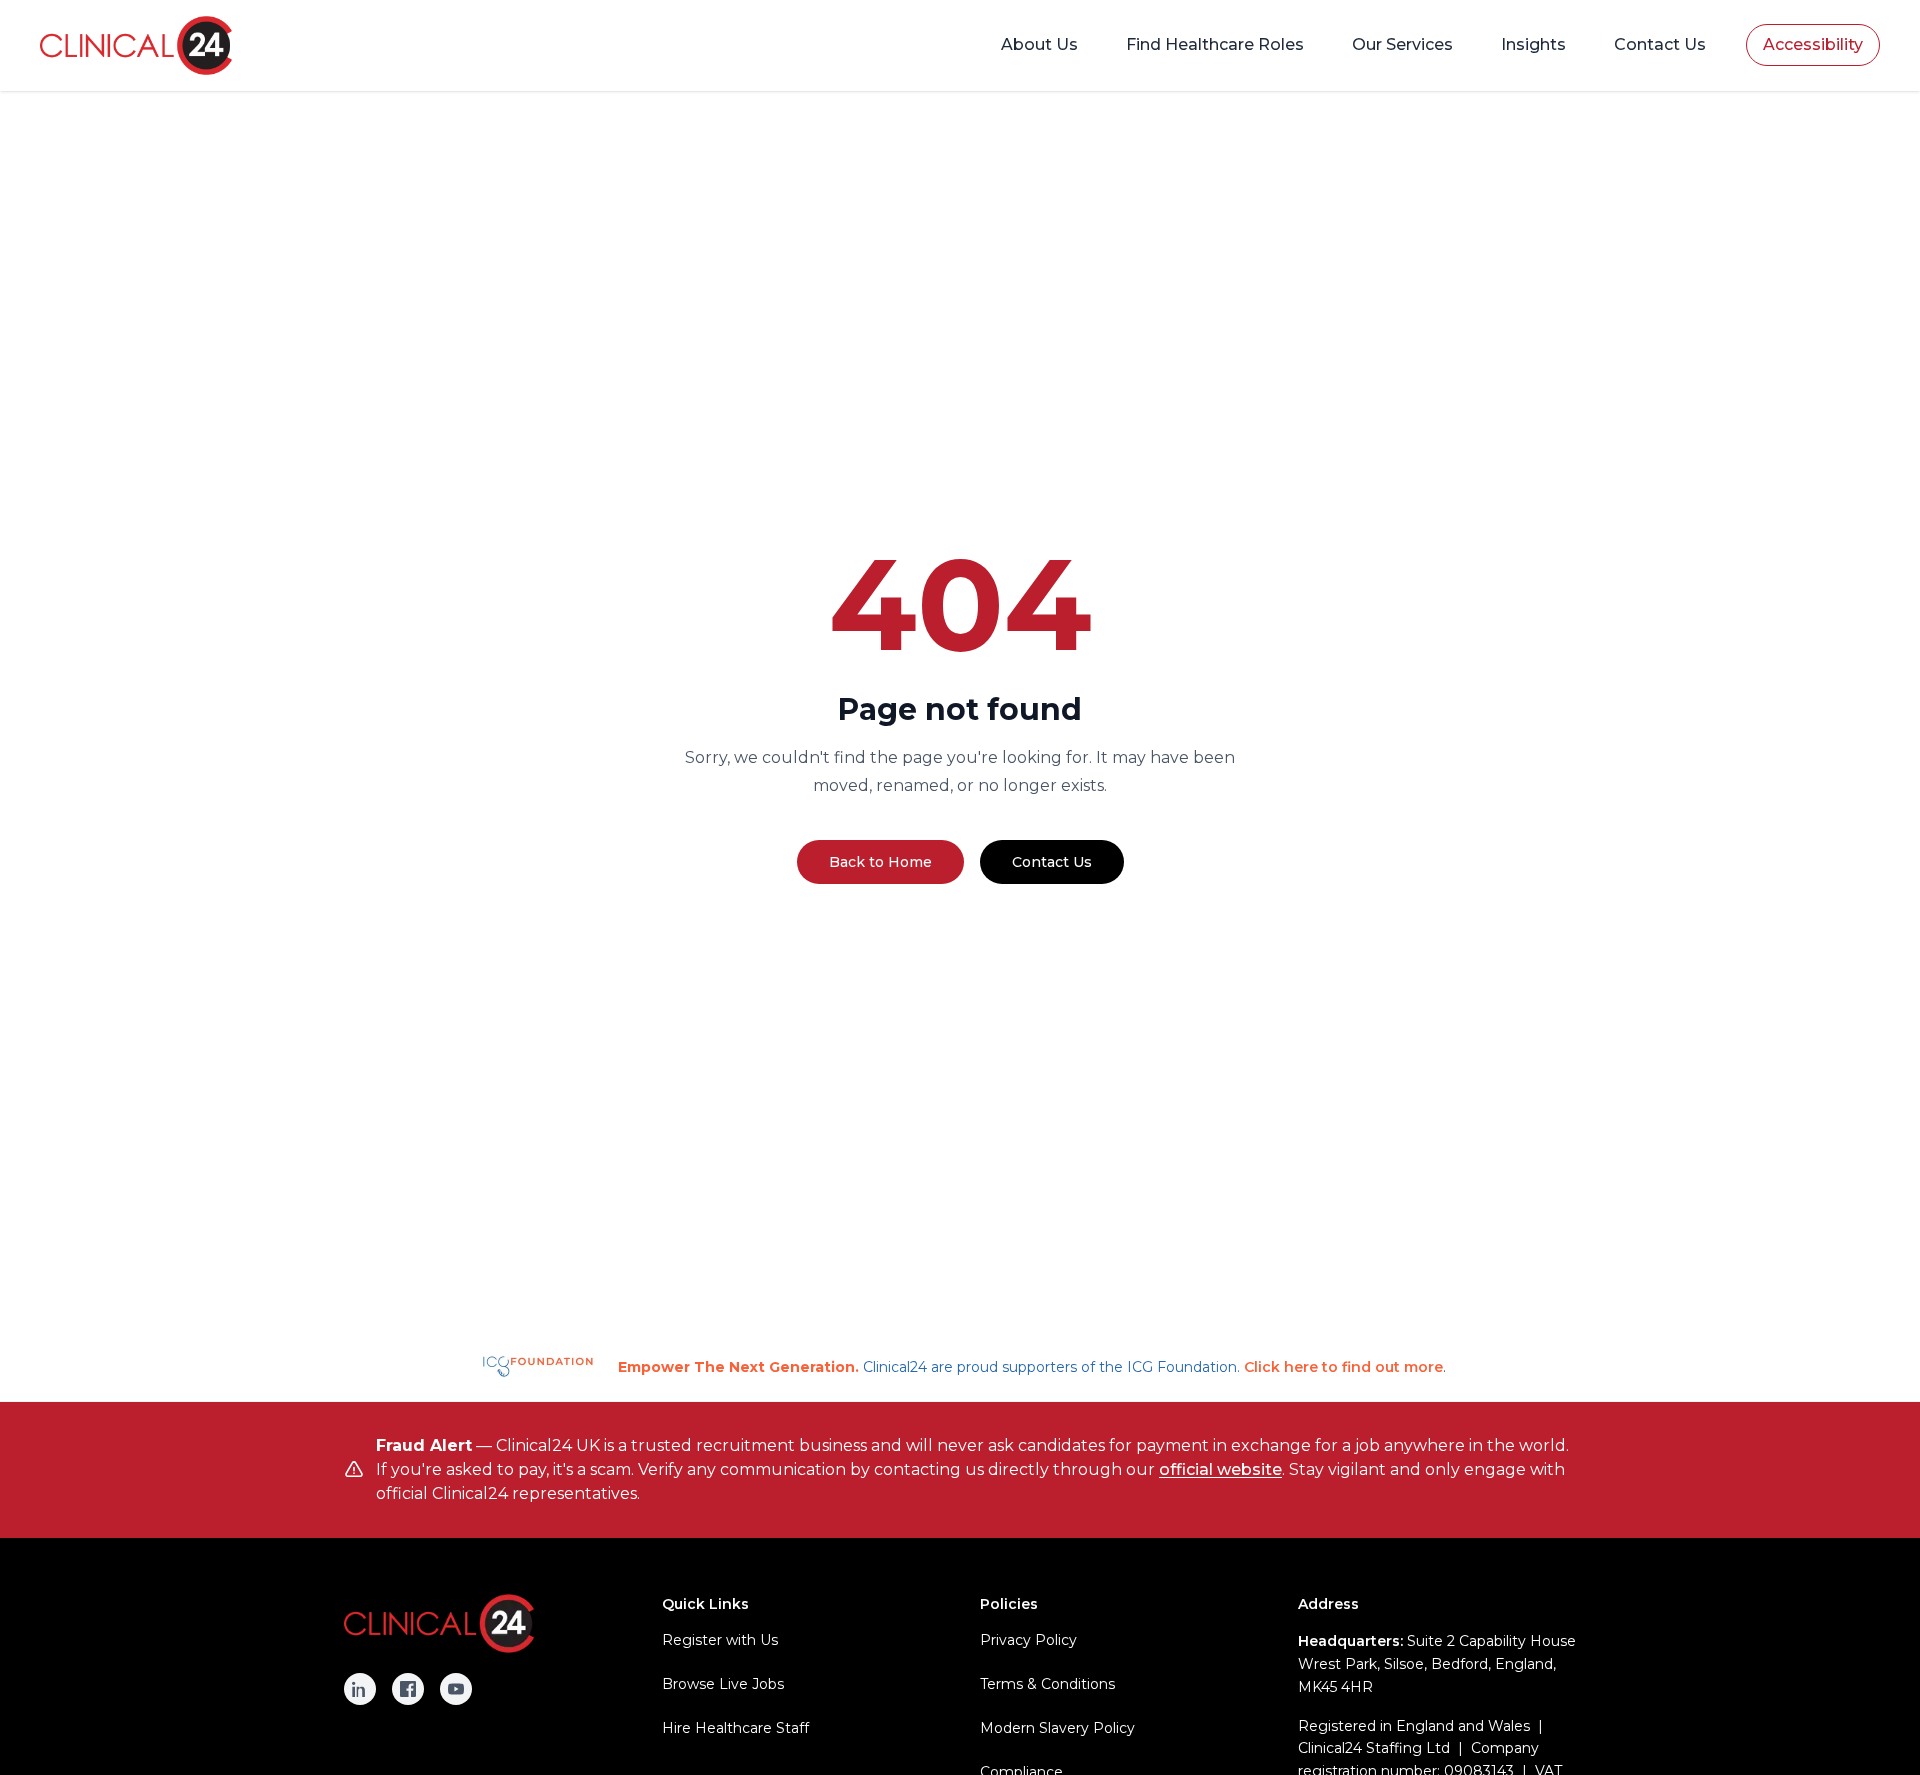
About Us (1039, 44)
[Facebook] (408, 1689)
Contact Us (1660, 44)
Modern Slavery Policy (1057, 1728)
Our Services (1402, 44)
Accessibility (1813, 44)
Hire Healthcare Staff (735, 1728)
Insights (1533, 44)
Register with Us (720, 1640)
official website (1220, 1469)
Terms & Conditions (1047, 1684)
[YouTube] (456, 1689)
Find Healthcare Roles (1215, 44)
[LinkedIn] (360, 1689)
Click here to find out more (1343, 1367)
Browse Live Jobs (723, 1684)
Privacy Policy (1028, 1640)
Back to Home (880, 862)
